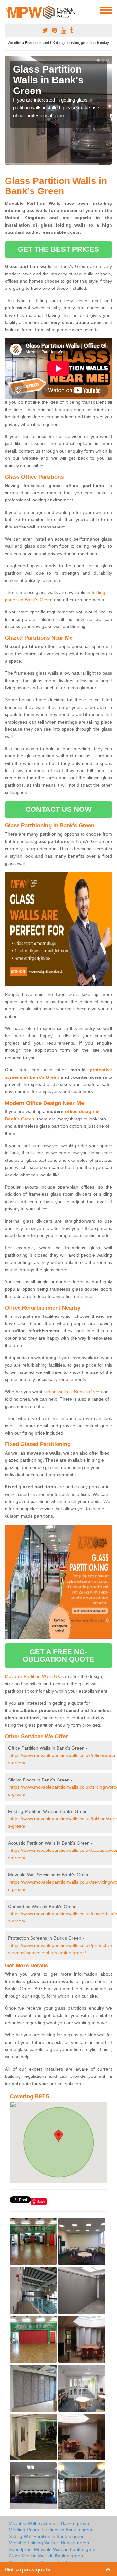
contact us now (58, 809)
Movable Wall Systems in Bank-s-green (49, 2523)
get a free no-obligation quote (59, 1655)
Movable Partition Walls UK (32, 1676)
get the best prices (59, 249)
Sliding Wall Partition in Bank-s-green (47, 2536)
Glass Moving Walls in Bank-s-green (46, 2556)
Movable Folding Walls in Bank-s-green (49, 2543)
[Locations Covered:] (8, 10)
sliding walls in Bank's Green (73, 1392)
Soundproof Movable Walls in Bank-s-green (53, 2549)
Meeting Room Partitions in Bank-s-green (51, 2530)
